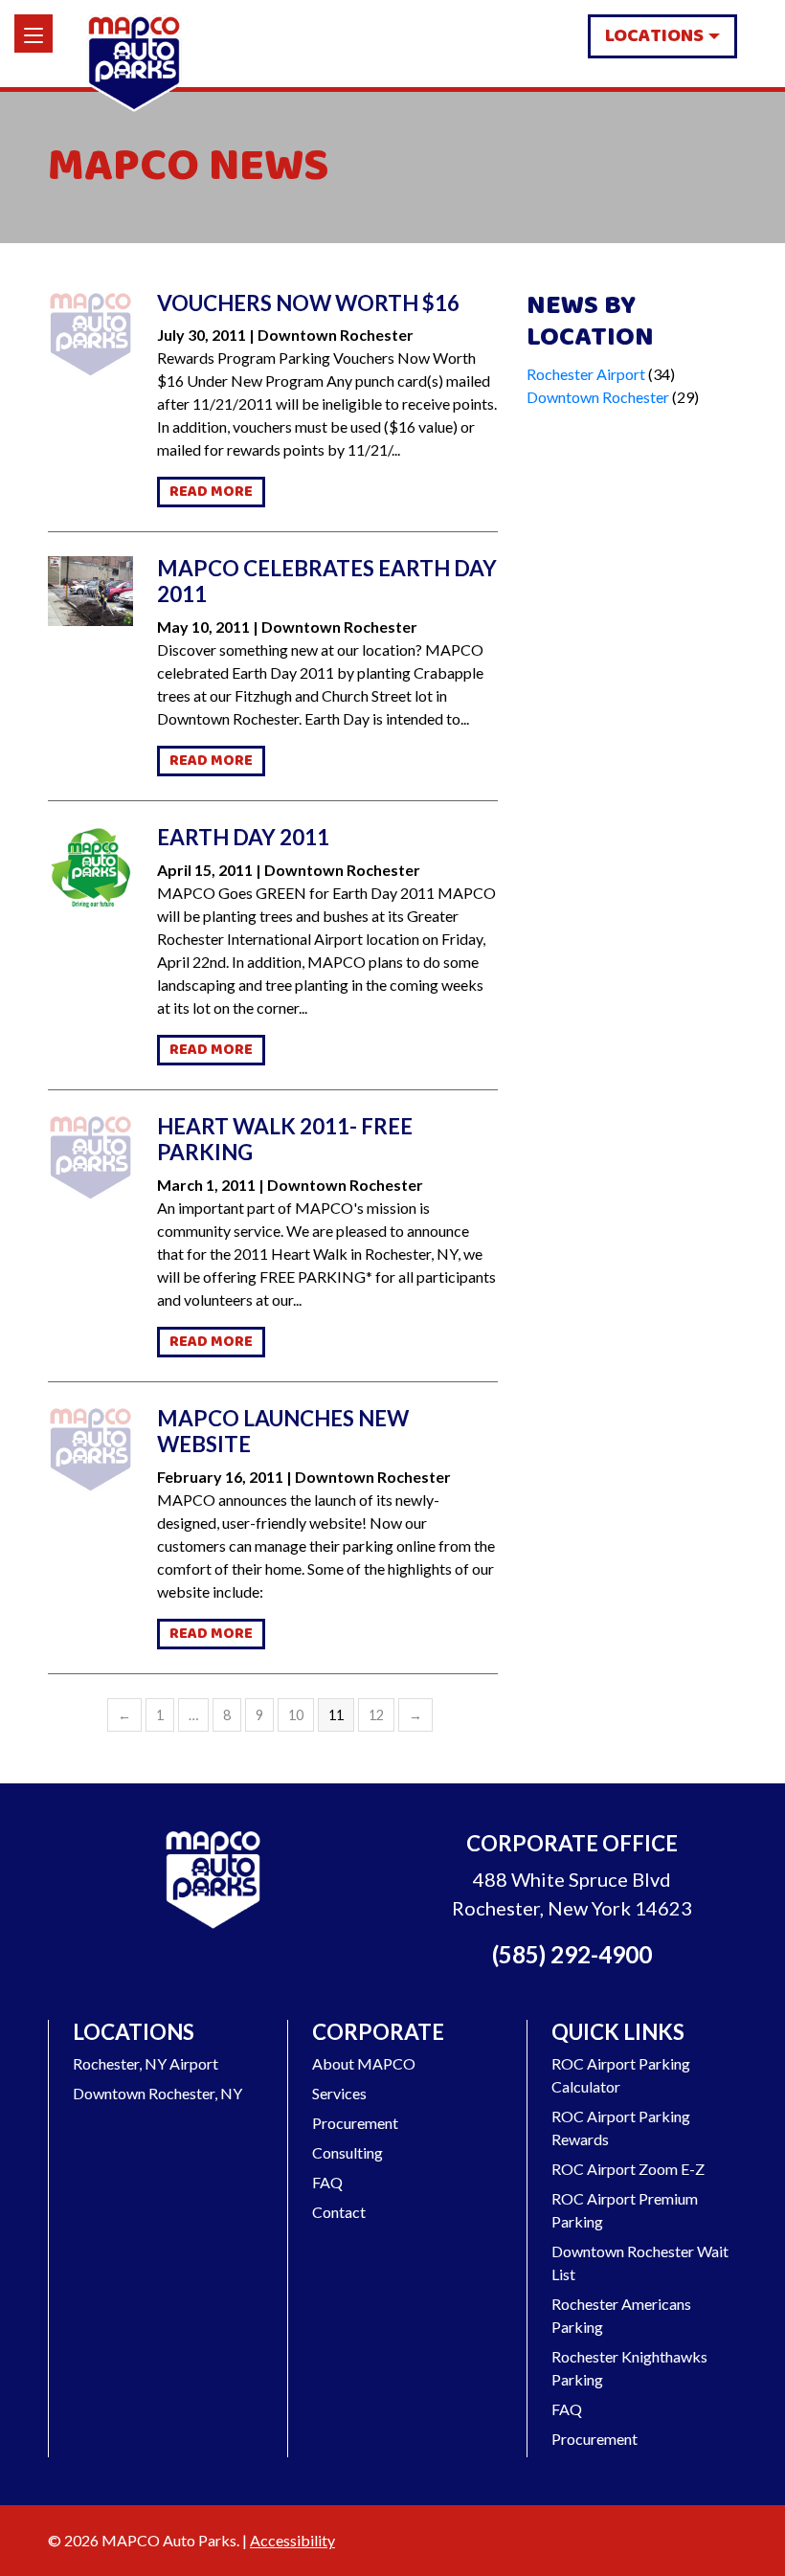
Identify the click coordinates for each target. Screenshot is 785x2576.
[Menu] (34, 34)
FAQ (327, 2182)
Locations (654, 36)
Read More (211, 492)
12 (376, 1715)
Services (339, 2093)
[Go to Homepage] (213, 1882)
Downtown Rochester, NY (157, 2093)
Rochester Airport (586, 374)
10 (296, 1715)
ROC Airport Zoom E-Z (628, 2169)
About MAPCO (364, 2063)
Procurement (355, 2123)
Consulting (348, 2152)
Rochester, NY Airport (146, 2063)
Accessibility (292, 2540)
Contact (339, 2212)
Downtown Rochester (598, 397)
